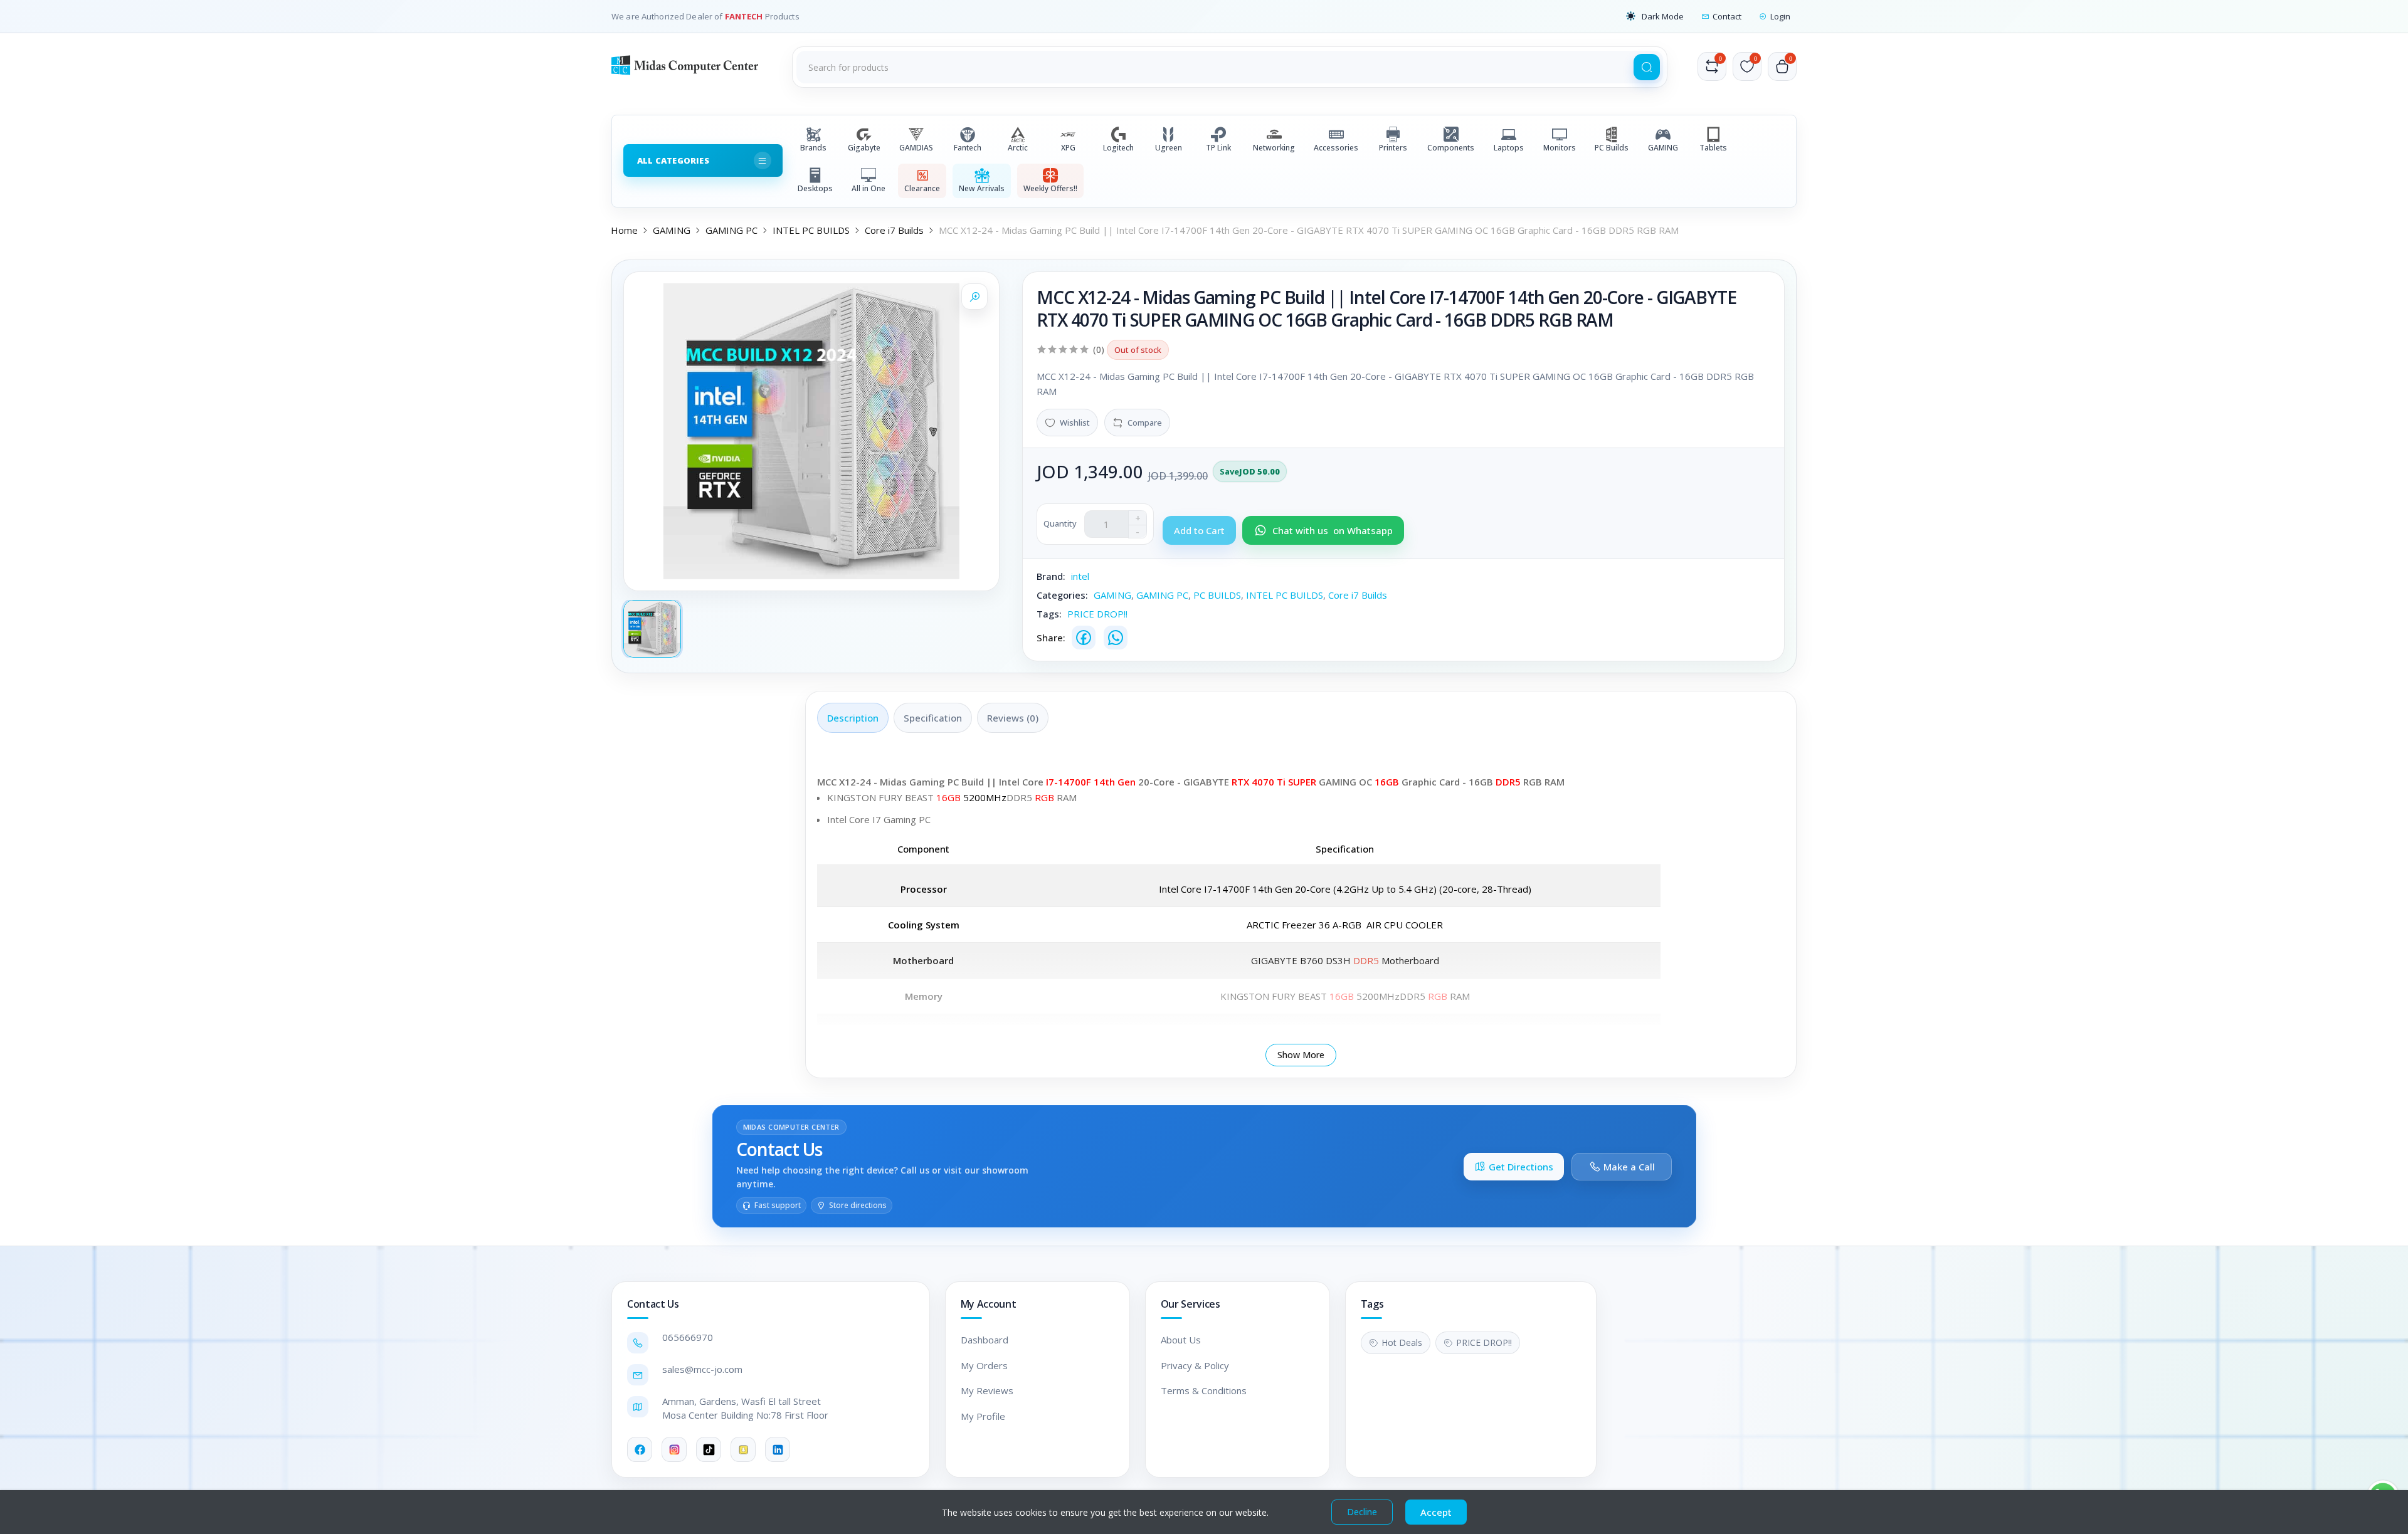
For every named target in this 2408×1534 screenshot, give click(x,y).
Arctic (1018, 148)
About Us (1181, 1340)
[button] (1655, 16)
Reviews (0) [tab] (1013, 718)
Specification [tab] (933, 718)
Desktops (815, 188)
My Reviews (987, 1390)
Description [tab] (853, 718)
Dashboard (985, 1340)
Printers (1393, 148)
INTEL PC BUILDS (811, 230)
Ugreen (1169, 148)
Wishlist (1075, 423)
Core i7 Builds (894, 230)
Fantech (968, 148)
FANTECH (745, 16)
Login (1780, 16)
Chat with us (1333, 530)
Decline (1362, 1512)
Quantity (1060, 523)
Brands (813, 148)
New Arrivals (982, 188)
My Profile (983, 1416)
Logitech (1118, 148)
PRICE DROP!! (1097, 614)
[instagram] (674, 1449)
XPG (1068, 148)
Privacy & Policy (1195, 1365)
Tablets (1713, 148)
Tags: (1049, 614)
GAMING (1663, 148)
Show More (1301, 1055)
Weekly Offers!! (1050, 188)
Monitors (1560, 148)
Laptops (1509, 148)
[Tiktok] (709, 1449)
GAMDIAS (916, 148)
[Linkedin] (778, 1449)
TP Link (1218, 148)
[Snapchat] (743, 1449)
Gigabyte (864, 148)
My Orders (984, 1365)
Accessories (1336, 148)
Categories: (1062, 595)
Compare (1145, 423)
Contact (1727, 16)
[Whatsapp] (1116, 638)
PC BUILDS (1217, 595)
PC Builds (1612, 148)
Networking (1274, 148)
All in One (869, 188)
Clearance (922, 188)
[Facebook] (1084, 638)
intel (1080, 576)
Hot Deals (1402, 1342)
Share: (1051, 638)
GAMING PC (731, 230)
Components (1451, 148)
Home (624, 230)
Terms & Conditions (1204, 1390)
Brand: (1051, 576)
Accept (1436, 1512)
